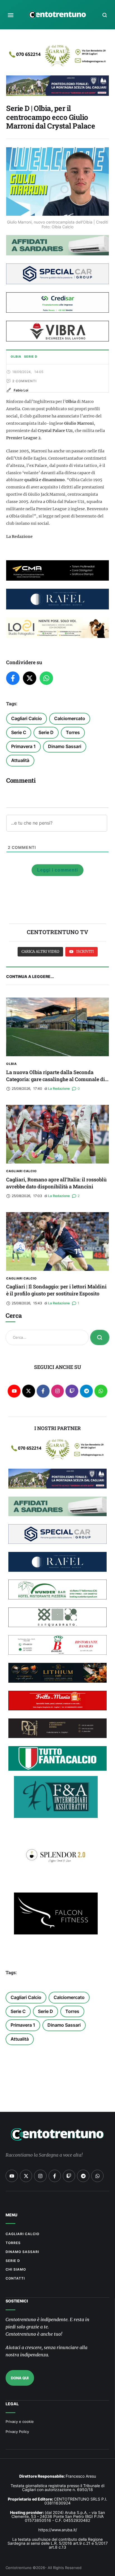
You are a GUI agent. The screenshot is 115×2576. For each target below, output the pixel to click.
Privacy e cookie (20, 2421)
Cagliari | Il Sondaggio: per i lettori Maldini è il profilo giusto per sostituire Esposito (56, 1290)
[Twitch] (72, 1391)
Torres (73, 732)
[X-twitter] (29, 1391)
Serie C (19, 732)
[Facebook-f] (43, 1391)
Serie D (46, 732)
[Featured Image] (57, 1027)
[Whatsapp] (101, 1391)
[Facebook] (13, 678)
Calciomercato (70, 718)
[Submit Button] (100, 1337)
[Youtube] (14, 1391)
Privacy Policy (17, 2432)
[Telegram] (86, 1391)
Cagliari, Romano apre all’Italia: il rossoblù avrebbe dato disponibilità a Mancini (56, 1183)
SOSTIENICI (17, 2301)
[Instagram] (58, 1391)
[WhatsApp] (46, 678)
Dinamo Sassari (65, 746)
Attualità (20, 760)
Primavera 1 (23, 746)
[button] (11, 15)
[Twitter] (30, 678)
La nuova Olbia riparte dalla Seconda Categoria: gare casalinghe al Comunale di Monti (56, 1079)
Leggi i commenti (57, 870)
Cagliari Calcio (27, 718)
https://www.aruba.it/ (58, 2530)
